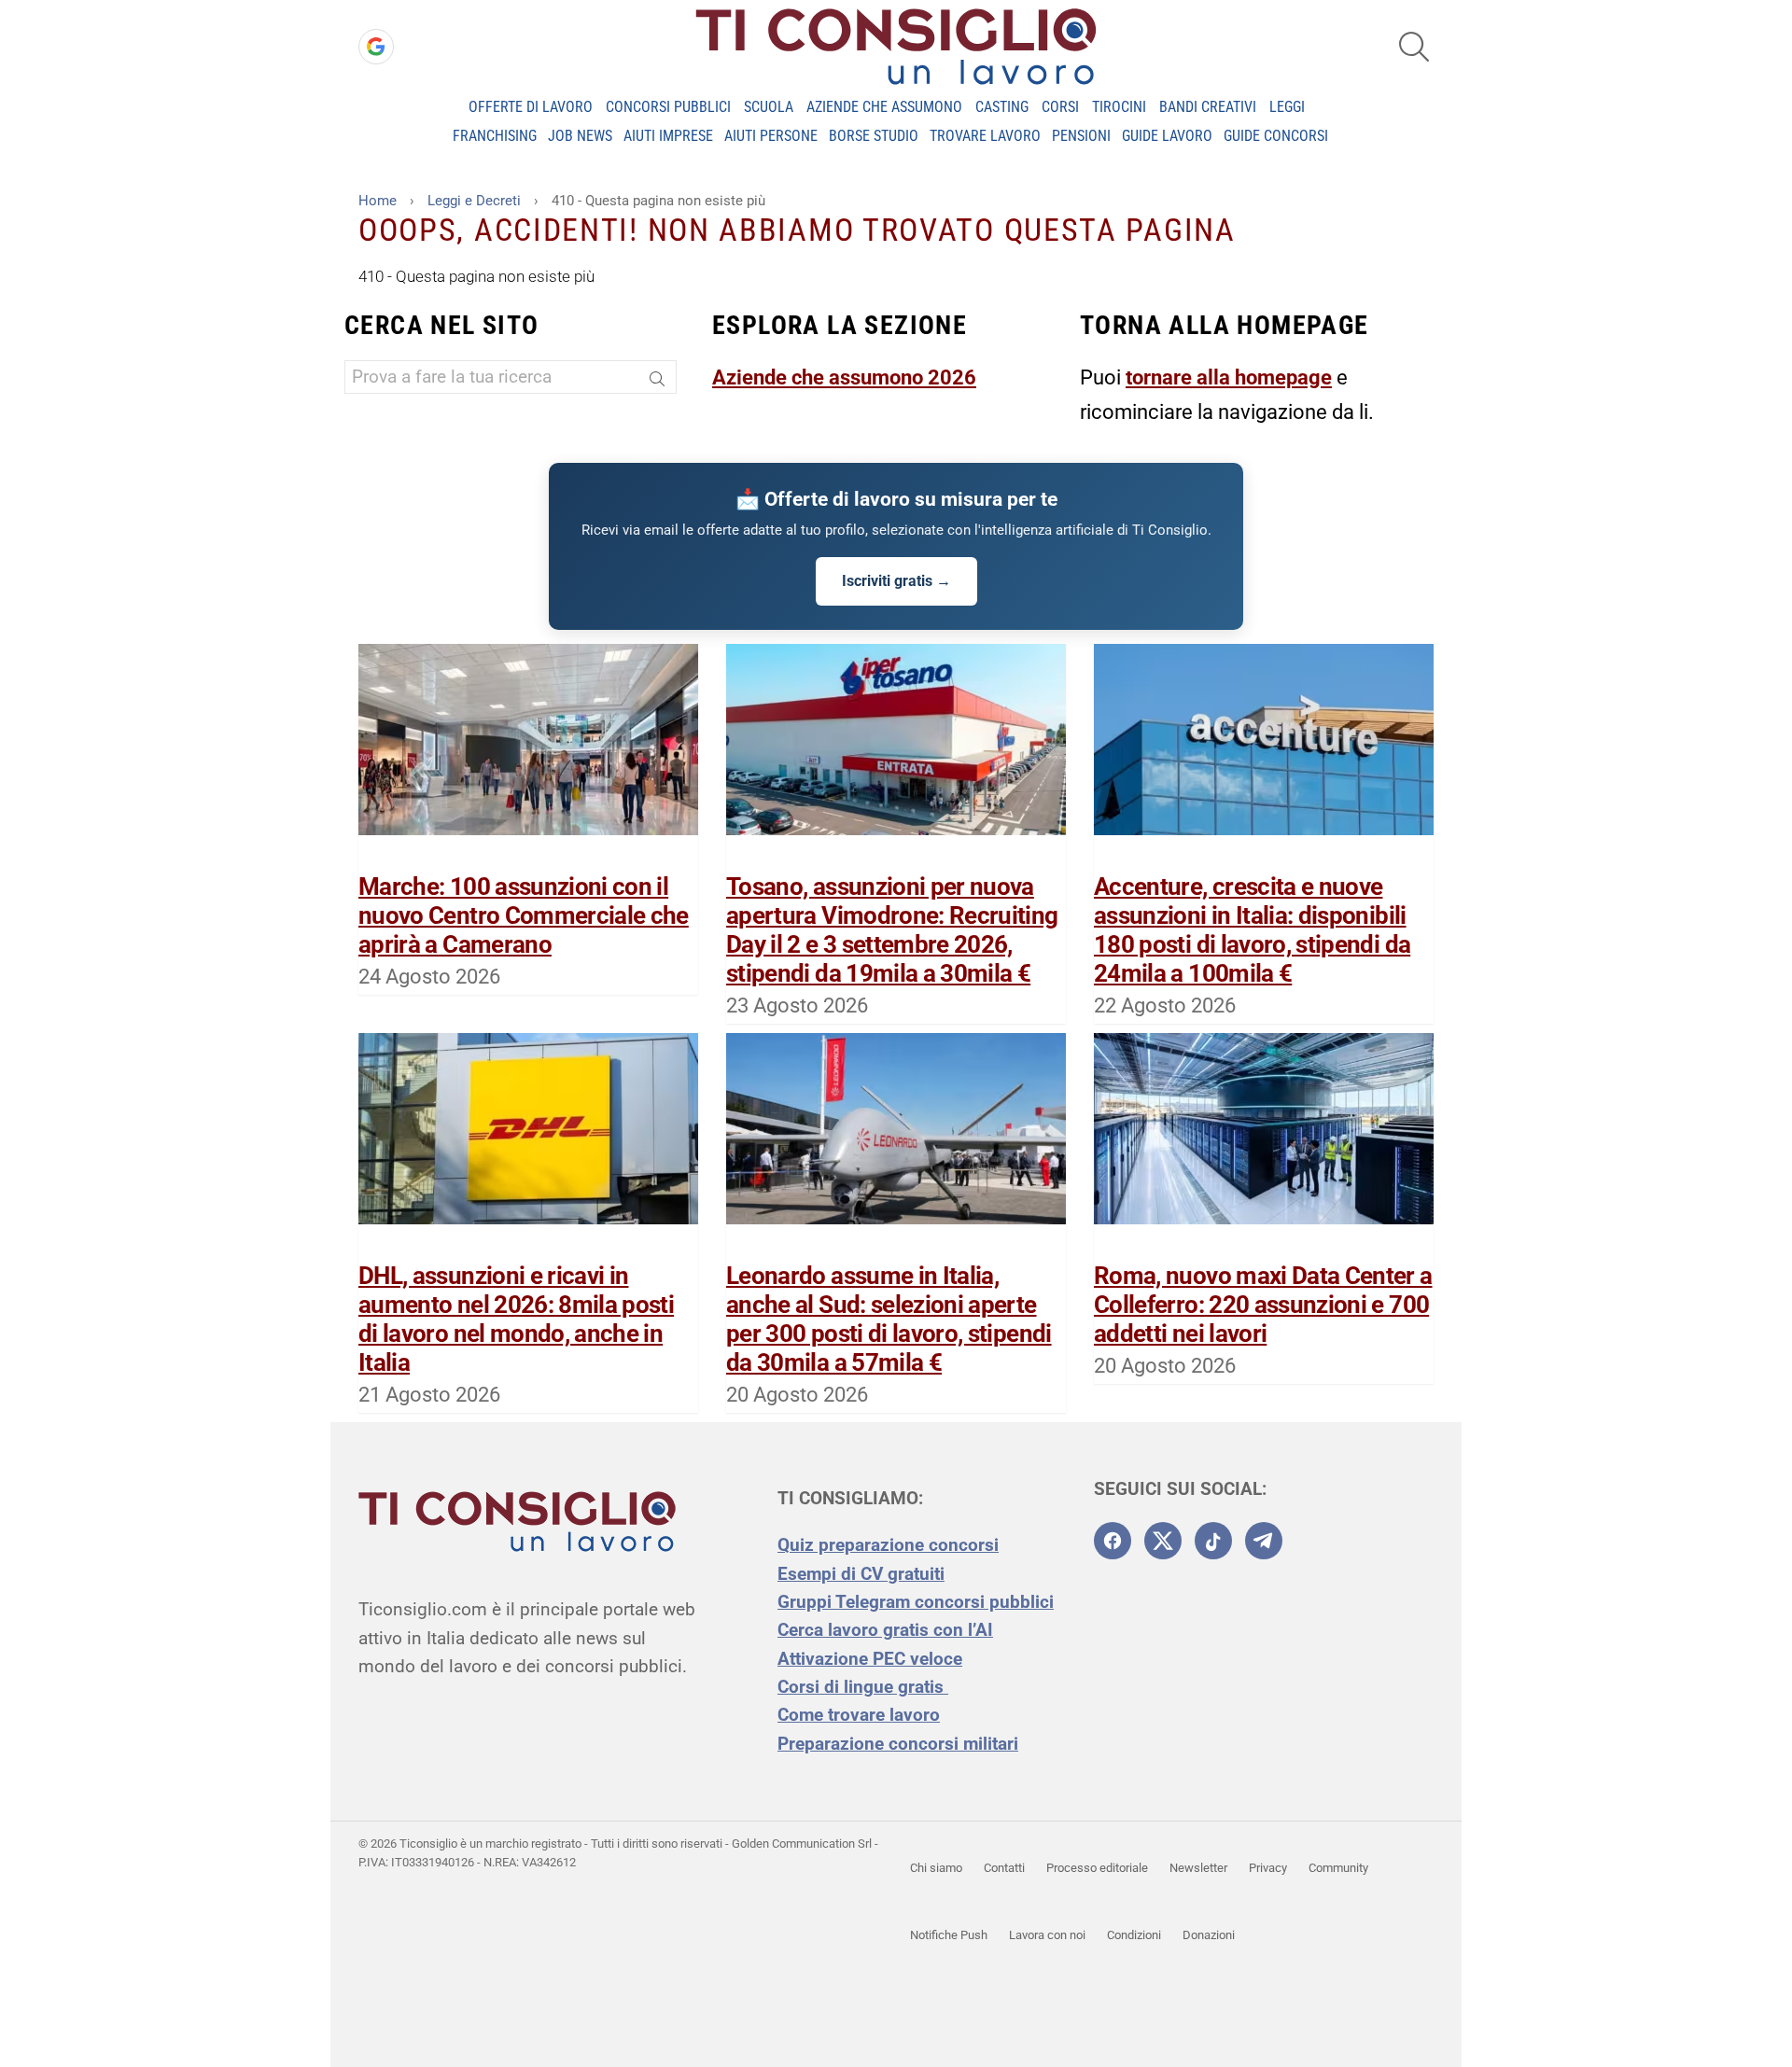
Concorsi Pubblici (668, 107)
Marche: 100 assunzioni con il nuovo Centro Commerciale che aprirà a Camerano (524, 915)
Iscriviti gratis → (896, 581)
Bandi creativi (1208, 107)
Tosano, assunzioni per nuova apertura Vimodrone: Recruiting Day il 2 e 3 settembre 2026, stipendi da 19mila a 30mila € (892, 930)
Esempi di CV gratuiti (861, 1574)
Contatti (1004, 1868)
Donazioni (1209, 1935)
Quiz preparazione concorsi (888, 1545)
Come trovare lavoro (859, 1715)
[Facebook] (1113, 1541)
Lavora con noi (1047, 1935)
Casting (1002, 107)
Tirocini (1119, 107)
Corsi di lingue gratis (863, 1687)
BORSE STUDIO (874, 136)
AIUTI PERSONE (771, 136)
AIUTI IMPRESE (668, 136)
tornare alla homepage (1229, 377)
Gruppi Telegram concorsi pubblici (916, 1602)
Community (1338, 1868)
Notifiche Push (949, 1935)
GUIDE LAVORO (1167, 136)
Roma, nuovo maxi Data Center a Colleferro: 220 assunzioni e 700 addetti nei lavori (1263, 1305)
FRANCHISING (495, 136)
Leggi (1287, 107)
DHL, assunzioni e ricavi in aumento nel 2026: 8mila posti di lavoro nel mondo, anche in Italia (516, 1320)
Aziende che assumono (884, 107)
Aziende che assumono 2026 (844, 377)
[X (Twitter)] (1163, 1541)
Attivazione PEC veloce (870, 1659)
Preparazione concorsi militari (898, 1744)
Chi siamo (936, 1868)
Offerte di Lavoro (531, 107)
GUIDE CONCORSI (1276, 136)
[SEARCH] (1414, 47)
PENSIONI (1081, 136)
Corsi (1060, 107)
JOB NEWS (580, 136)
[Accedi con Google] (376, 47)
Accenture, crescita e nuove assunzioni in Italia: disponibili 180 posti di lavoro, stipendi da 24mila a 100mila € (1252, 930)
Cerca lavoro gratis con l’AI (885, 1630)
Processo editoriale (1097, 1868)
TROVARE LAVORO (985, 136)
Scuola (769, 107)
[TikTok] (1213, 1541)
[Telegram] (1264, 1541)
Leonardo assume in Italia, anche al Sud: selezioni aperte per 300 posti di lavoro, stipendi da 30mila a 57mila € (889, 1320)
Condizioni (1134, 1935)
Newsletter (1198, 1868)
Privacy (1268, 1868)
